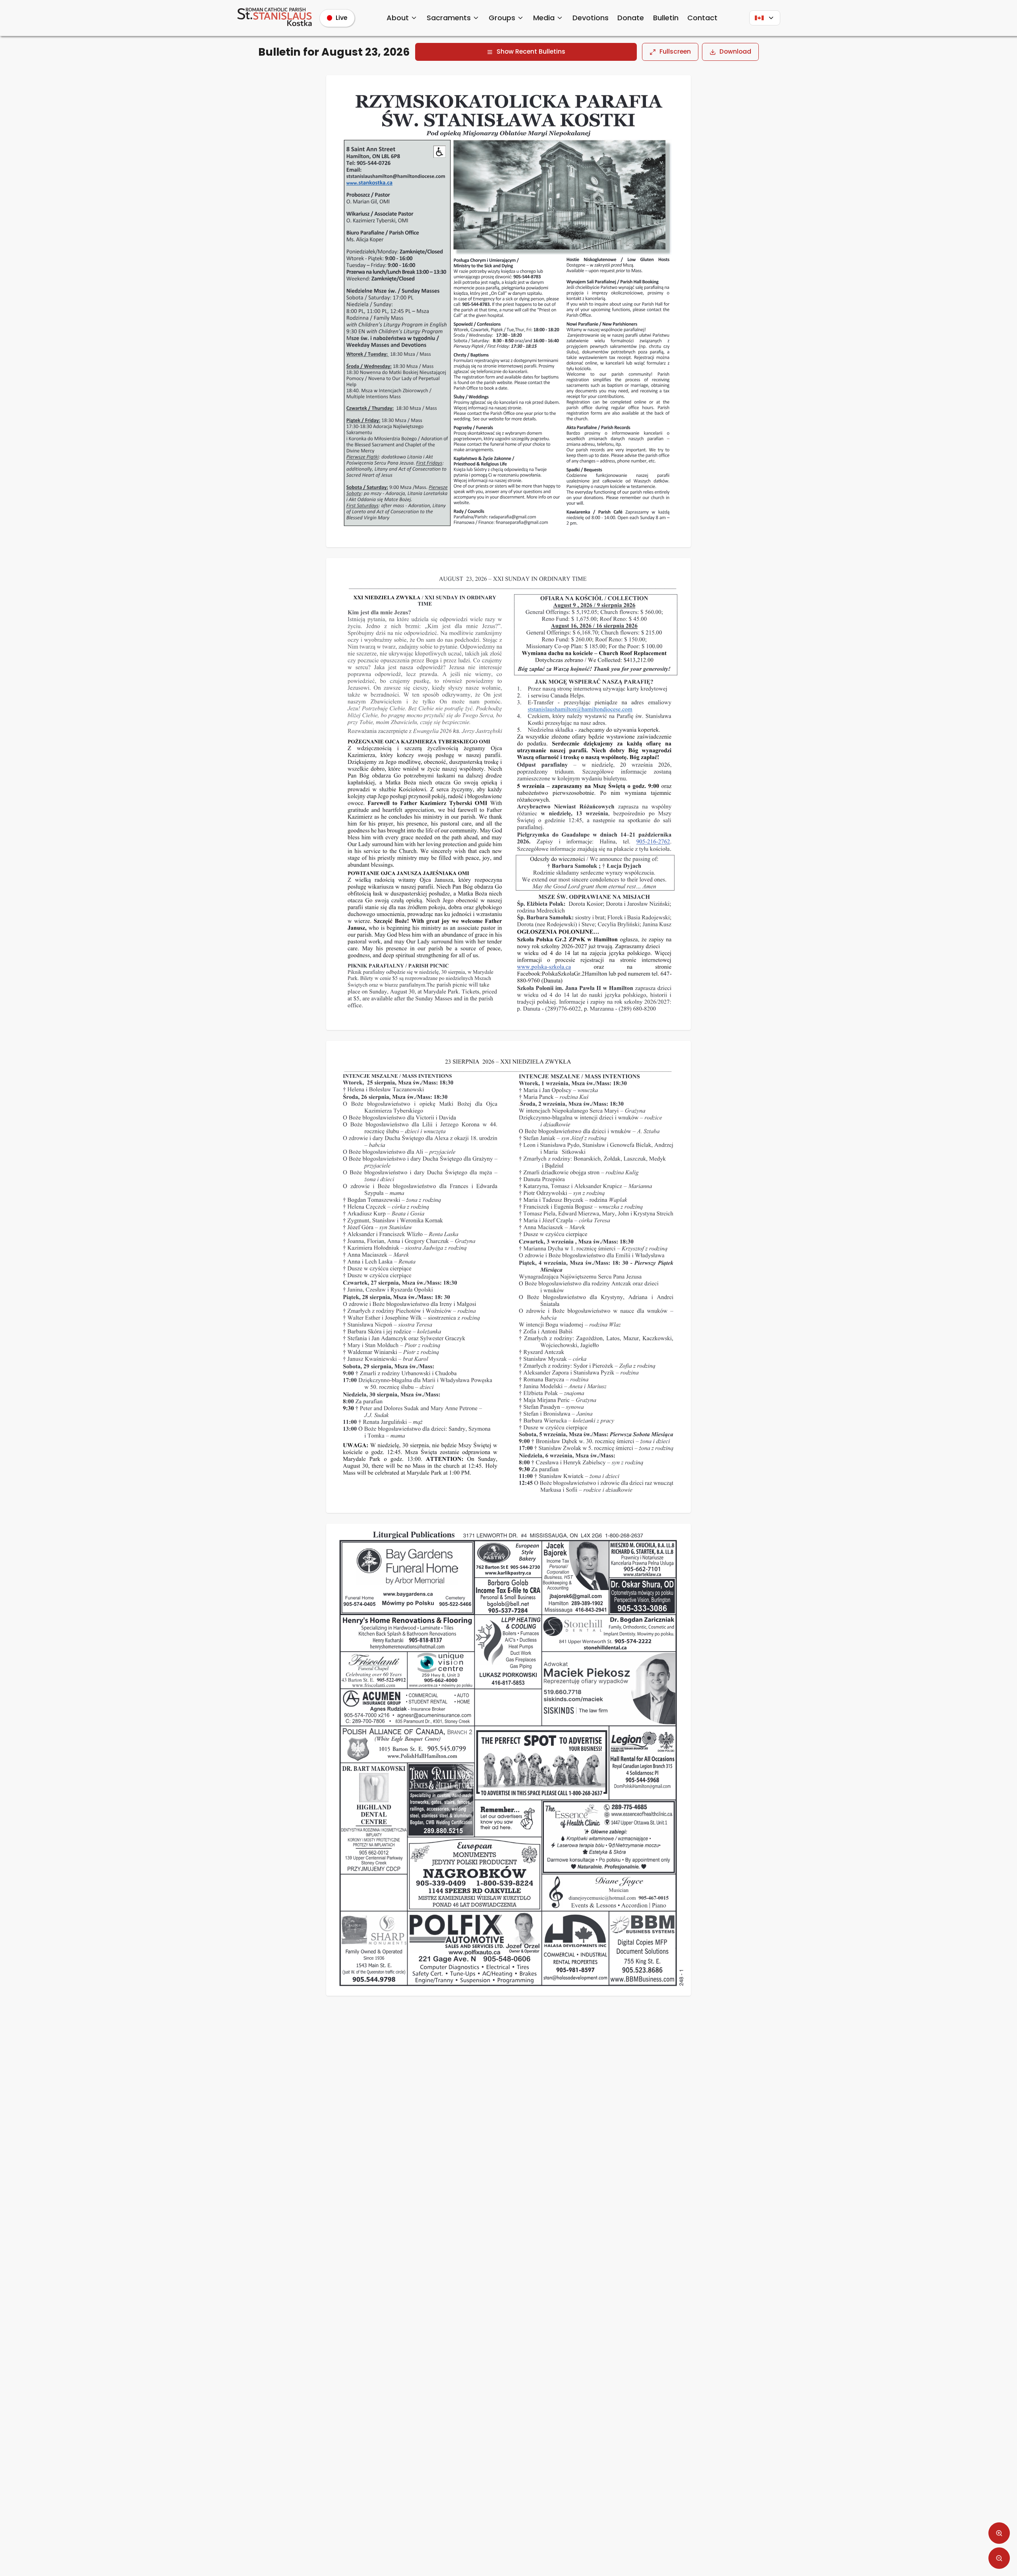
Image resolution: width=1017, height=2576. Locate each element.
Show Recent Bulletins (531, 51)
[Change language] (765, 18)
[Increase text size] (999, 2533)
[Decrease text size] (999, 2558)
